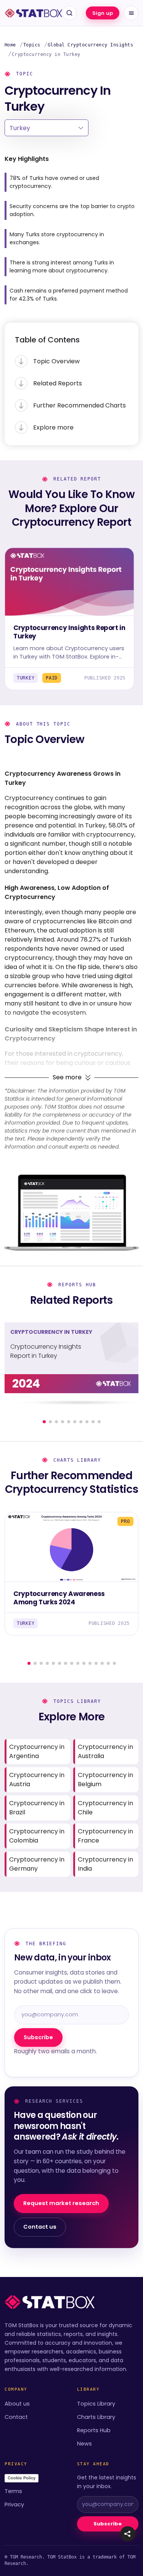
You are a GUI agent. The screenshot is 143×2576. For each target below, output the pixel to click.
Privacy (14, 2504)
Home (10, 45)
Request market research (61, 2203)
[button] (44, 1422)
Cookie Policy (22, 2478)
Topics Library (96, 2404)
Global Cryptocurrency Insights (90, 45)
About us (17, 2404)
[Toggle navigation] (131, 13)
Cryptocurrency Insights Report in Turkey (46, 1351)
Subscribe (38, 2037)
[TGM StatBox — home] (33, 13)
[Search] (69, 13)
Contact (16, 2417)
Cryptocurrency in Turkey (51, 1332)
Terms (13, 2491)
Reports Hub (94, 2430)
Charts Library (96, 2417)
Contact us (40, 2227)
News (84, 2444)
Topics (32, 45)
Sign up (103, 13)
